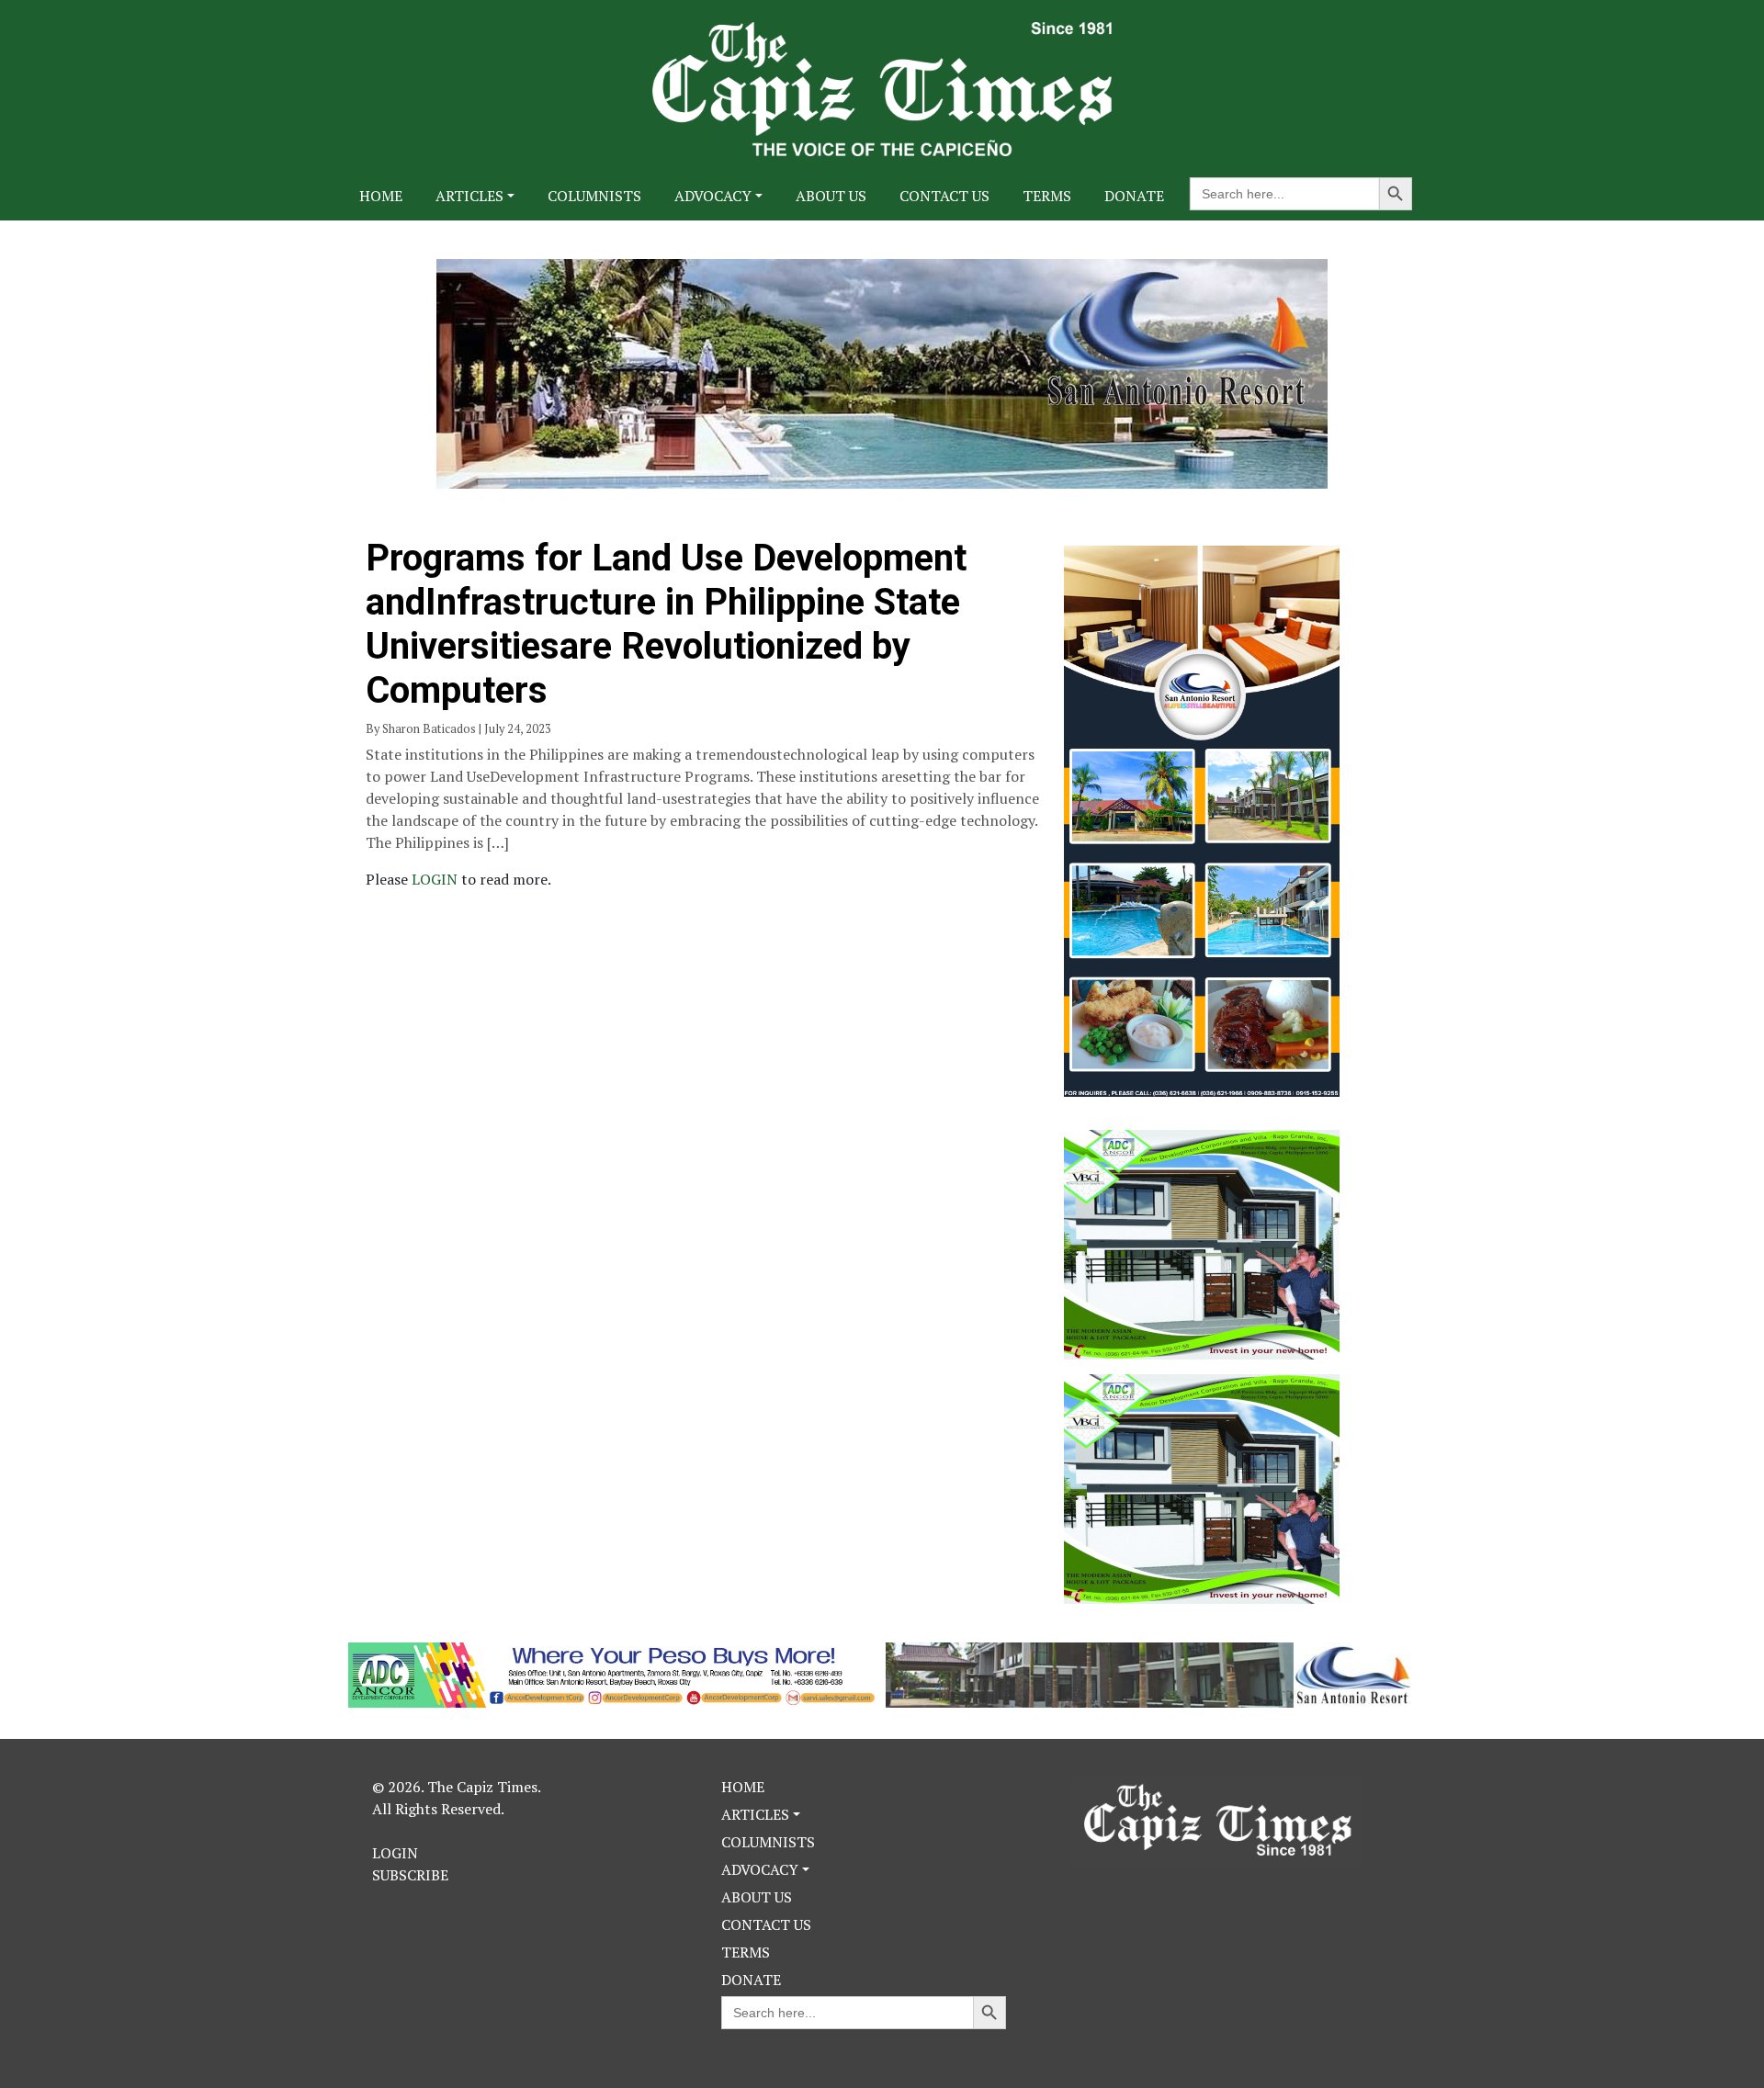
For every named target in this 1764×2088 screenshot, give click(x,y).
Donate (1134, 196)
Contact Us (944, 196)
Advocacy (713, 196)
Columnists (594, 196)
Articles (469, 196)
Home (381, 196)
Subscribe (410, 1875)
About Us (831, 196)
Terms (1047, 196)
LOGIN (436, 879)
